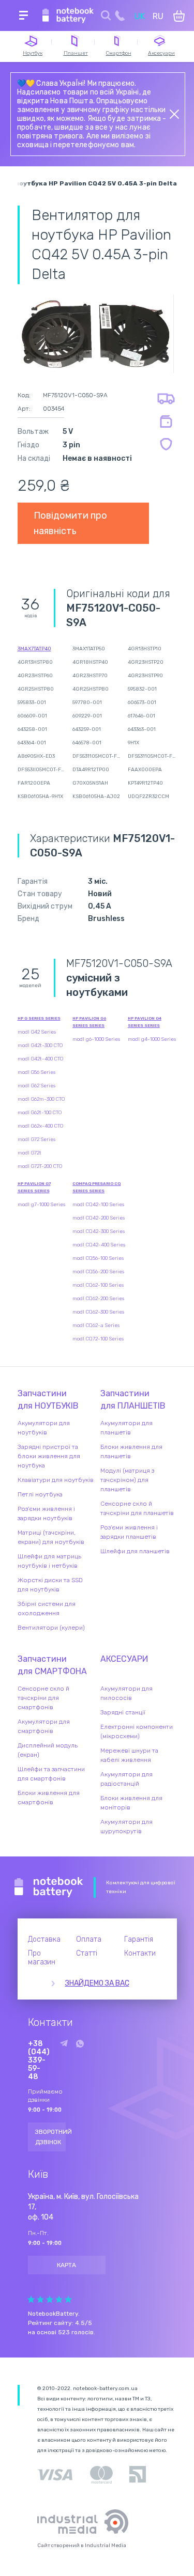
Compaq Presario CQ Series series (96, 1187)
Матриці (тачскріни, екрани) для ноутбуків (51, 1537)
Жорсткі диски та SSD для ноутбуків (50, 1585)
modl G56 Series (36, 1072)
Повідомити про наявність (70, 523)
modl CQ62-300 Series (98, 1312)
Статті (87, 1953)
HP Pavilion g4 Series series (145, 1022)
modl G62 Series (36, 1086)
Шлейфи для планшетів (135, 1551)
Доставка (44, 1939)
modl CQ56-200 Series (98, 1272)
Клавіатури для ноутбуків (56, 1480)
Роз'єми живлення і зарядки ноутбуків (46, 1513)
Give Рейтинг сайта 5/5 (68, 2299)
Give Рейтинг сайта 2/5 (40, 2299)
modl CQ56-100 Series (98, 1258)
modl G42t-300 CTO (40, 1045)
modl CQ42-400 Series (99, 1245)
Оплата (89, 1939)
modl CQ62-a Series (96, 1325)
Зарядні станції (123, 1712)
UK (140, 16)
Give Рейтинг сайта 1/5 (31, 2299)
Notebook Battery (49, 1887)
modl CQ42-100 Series (98, 1205)
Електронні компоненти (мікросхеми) (137, 1731)
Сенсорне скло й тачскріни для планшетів (137, 1508)
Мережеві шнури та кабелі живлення (129, 1755)
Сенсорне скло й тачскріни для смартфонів (43, 1698)
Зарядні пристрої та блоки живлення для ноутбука (49, 1456)
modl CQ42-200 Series (99, 1218)
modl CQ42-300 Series (99, 1231)
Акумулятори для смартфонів (44, 1726)
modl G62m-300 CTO (41, 1099)
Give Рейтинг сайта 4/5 (59, 2299)
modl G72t (29, 1153)
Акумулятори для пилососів (126, 1693)
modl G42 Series (37, 1032)
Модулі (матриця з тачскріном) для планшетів (127, 1480)
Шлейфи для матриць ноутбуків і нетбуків (49, 1561)
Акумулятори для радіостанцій (126, 1779)
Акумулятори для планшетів (126, 1428)
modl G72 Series (36, 1139)
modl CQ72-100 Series (98, 1339)
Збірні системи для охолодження (47, 1609)
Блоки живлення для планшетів (131, 1451)
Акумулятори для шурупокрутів (126, 1826)
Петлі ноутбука (40, 1494)
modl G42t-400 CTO (40, 1059)
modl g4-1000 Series (152, 1039)
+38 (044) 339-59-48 (39, 2060)
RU (158, 16)
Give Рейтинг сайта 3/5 (50, 2299)
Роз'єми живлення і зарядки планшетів (129, 1532)
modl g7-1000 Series (41, 1205)
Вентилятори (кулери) (51, 1628)
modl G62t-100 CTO (40, 1113)
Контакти (140, 1953)
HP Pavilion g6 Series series (89, 1022)
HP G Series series (39, 1018)
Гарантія (139, 1939)
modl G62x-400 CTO (40, 1126)
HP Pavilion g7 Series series (34, 1187)
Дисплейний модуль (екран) (48, 1750)
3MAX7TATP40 (34, 649)
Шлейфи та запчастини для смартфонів (51, 1774)
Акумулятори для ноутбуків (44, 1428)
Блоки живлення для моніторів (131, 1803)
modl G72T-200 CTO (40, 1166)
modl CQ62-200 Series (98, 1299)
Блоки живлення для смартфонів (49, 1798)
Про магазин (42, 1958)
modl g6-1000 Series (96, 1039)
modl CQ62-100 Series (98, 1285)
